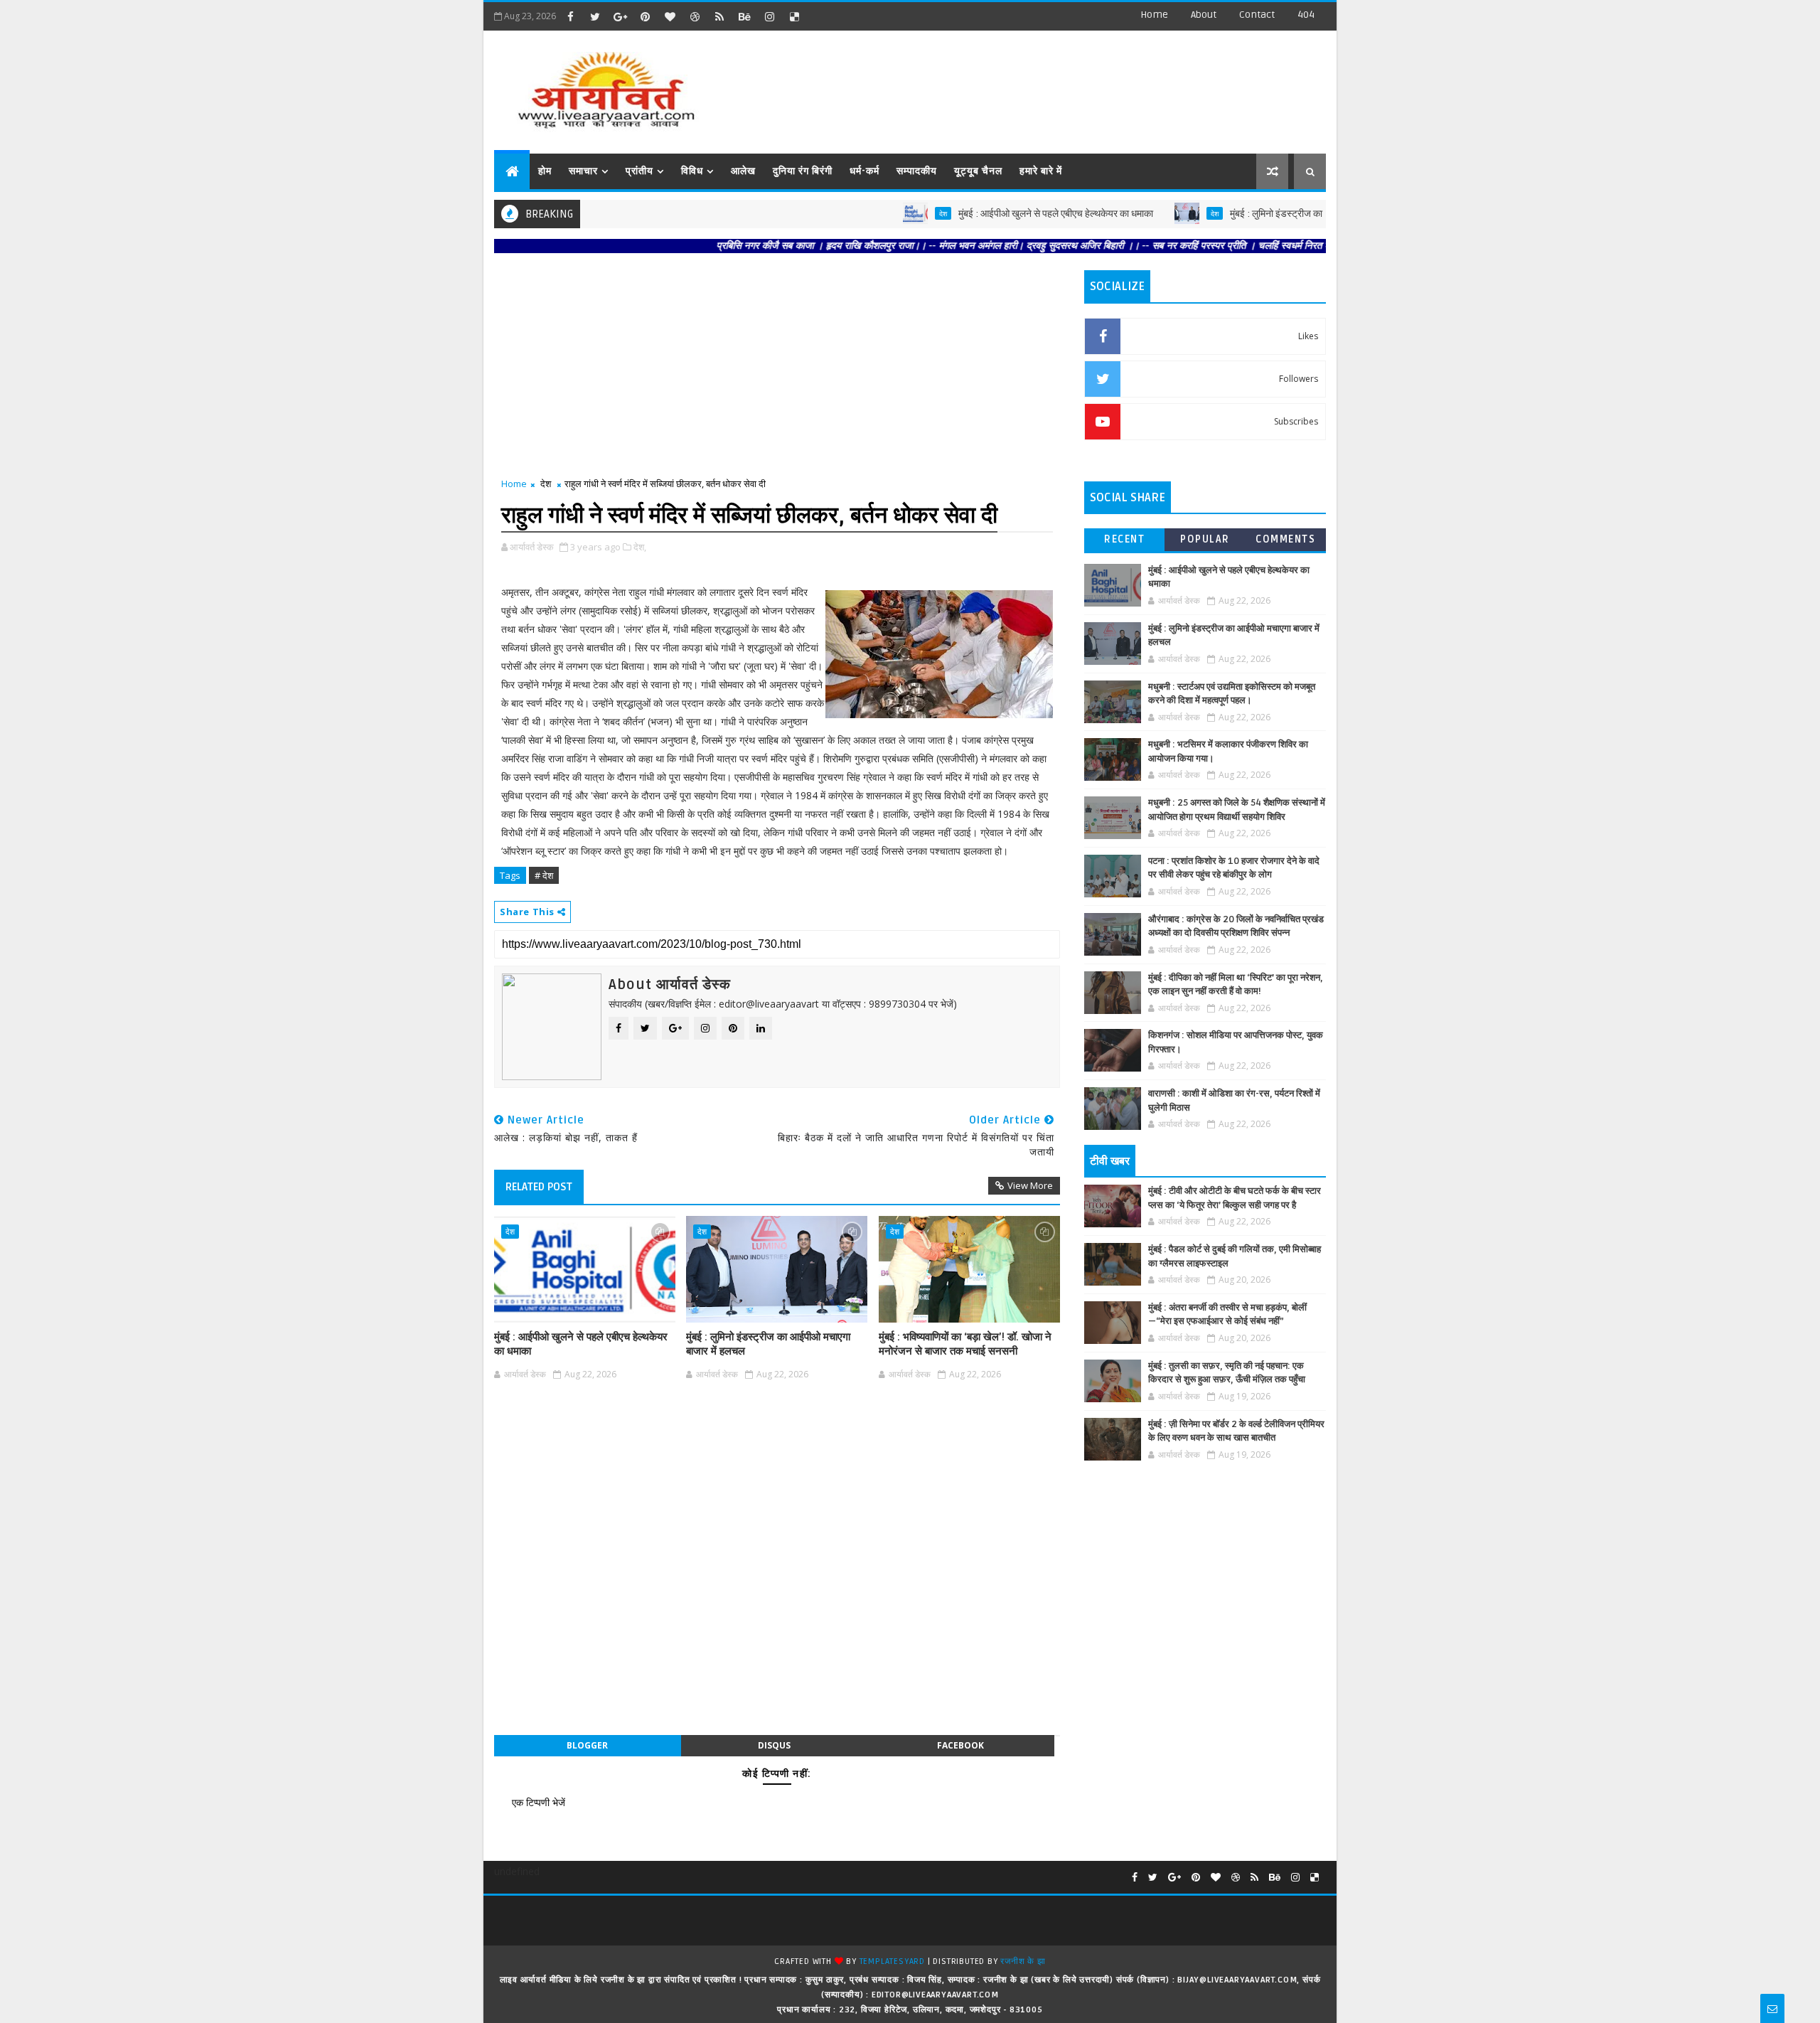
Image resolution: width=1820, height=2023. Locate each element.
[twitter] (595, 16)
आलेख (743, 171)
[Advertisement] (1066, 85)
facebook (960, 1745)
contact (1257, 15)
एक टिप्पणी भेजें (539, 1802)
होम (545, 171)
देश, (640, 547)
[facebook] (570, 16)
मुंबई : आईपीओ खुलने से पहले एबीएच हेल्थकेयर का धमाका (997, 214)
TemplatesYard (892, 1961)
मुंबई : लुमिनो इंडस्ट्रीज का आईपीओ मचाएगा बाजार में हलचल (1274, 214)
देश (884, 213)
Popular (1205, 539)
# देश (544, 875)
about (1204, 15)
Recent (1124, 539)
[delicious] (794, 16)
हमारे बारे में (1041, 171)
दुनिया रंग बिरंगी (803, 171)
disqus (774, 1745)
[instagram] (769, 16)
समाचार (583, 171)
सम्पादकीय (917, 171)
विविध (692, 171)
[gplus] (620, 16)
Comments (1285, 539)
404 (1306, 15)
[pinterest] (645, 16)
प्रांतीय (639, 171)
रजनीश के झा (1023, 1961)
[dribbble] (695, 16)
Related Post (539, 1187)
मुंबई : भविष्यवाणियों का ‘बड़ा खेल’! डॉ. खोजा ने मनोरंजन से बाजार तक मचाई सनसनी (965, 1344)
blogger (587, 1745)
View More (1030, 1185)
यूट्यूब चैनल (978, 171)
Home (1154, 15)
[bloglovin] (670, 16)
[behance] (744, 16)
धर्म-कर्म (864, 171)
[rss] (719, 16)
